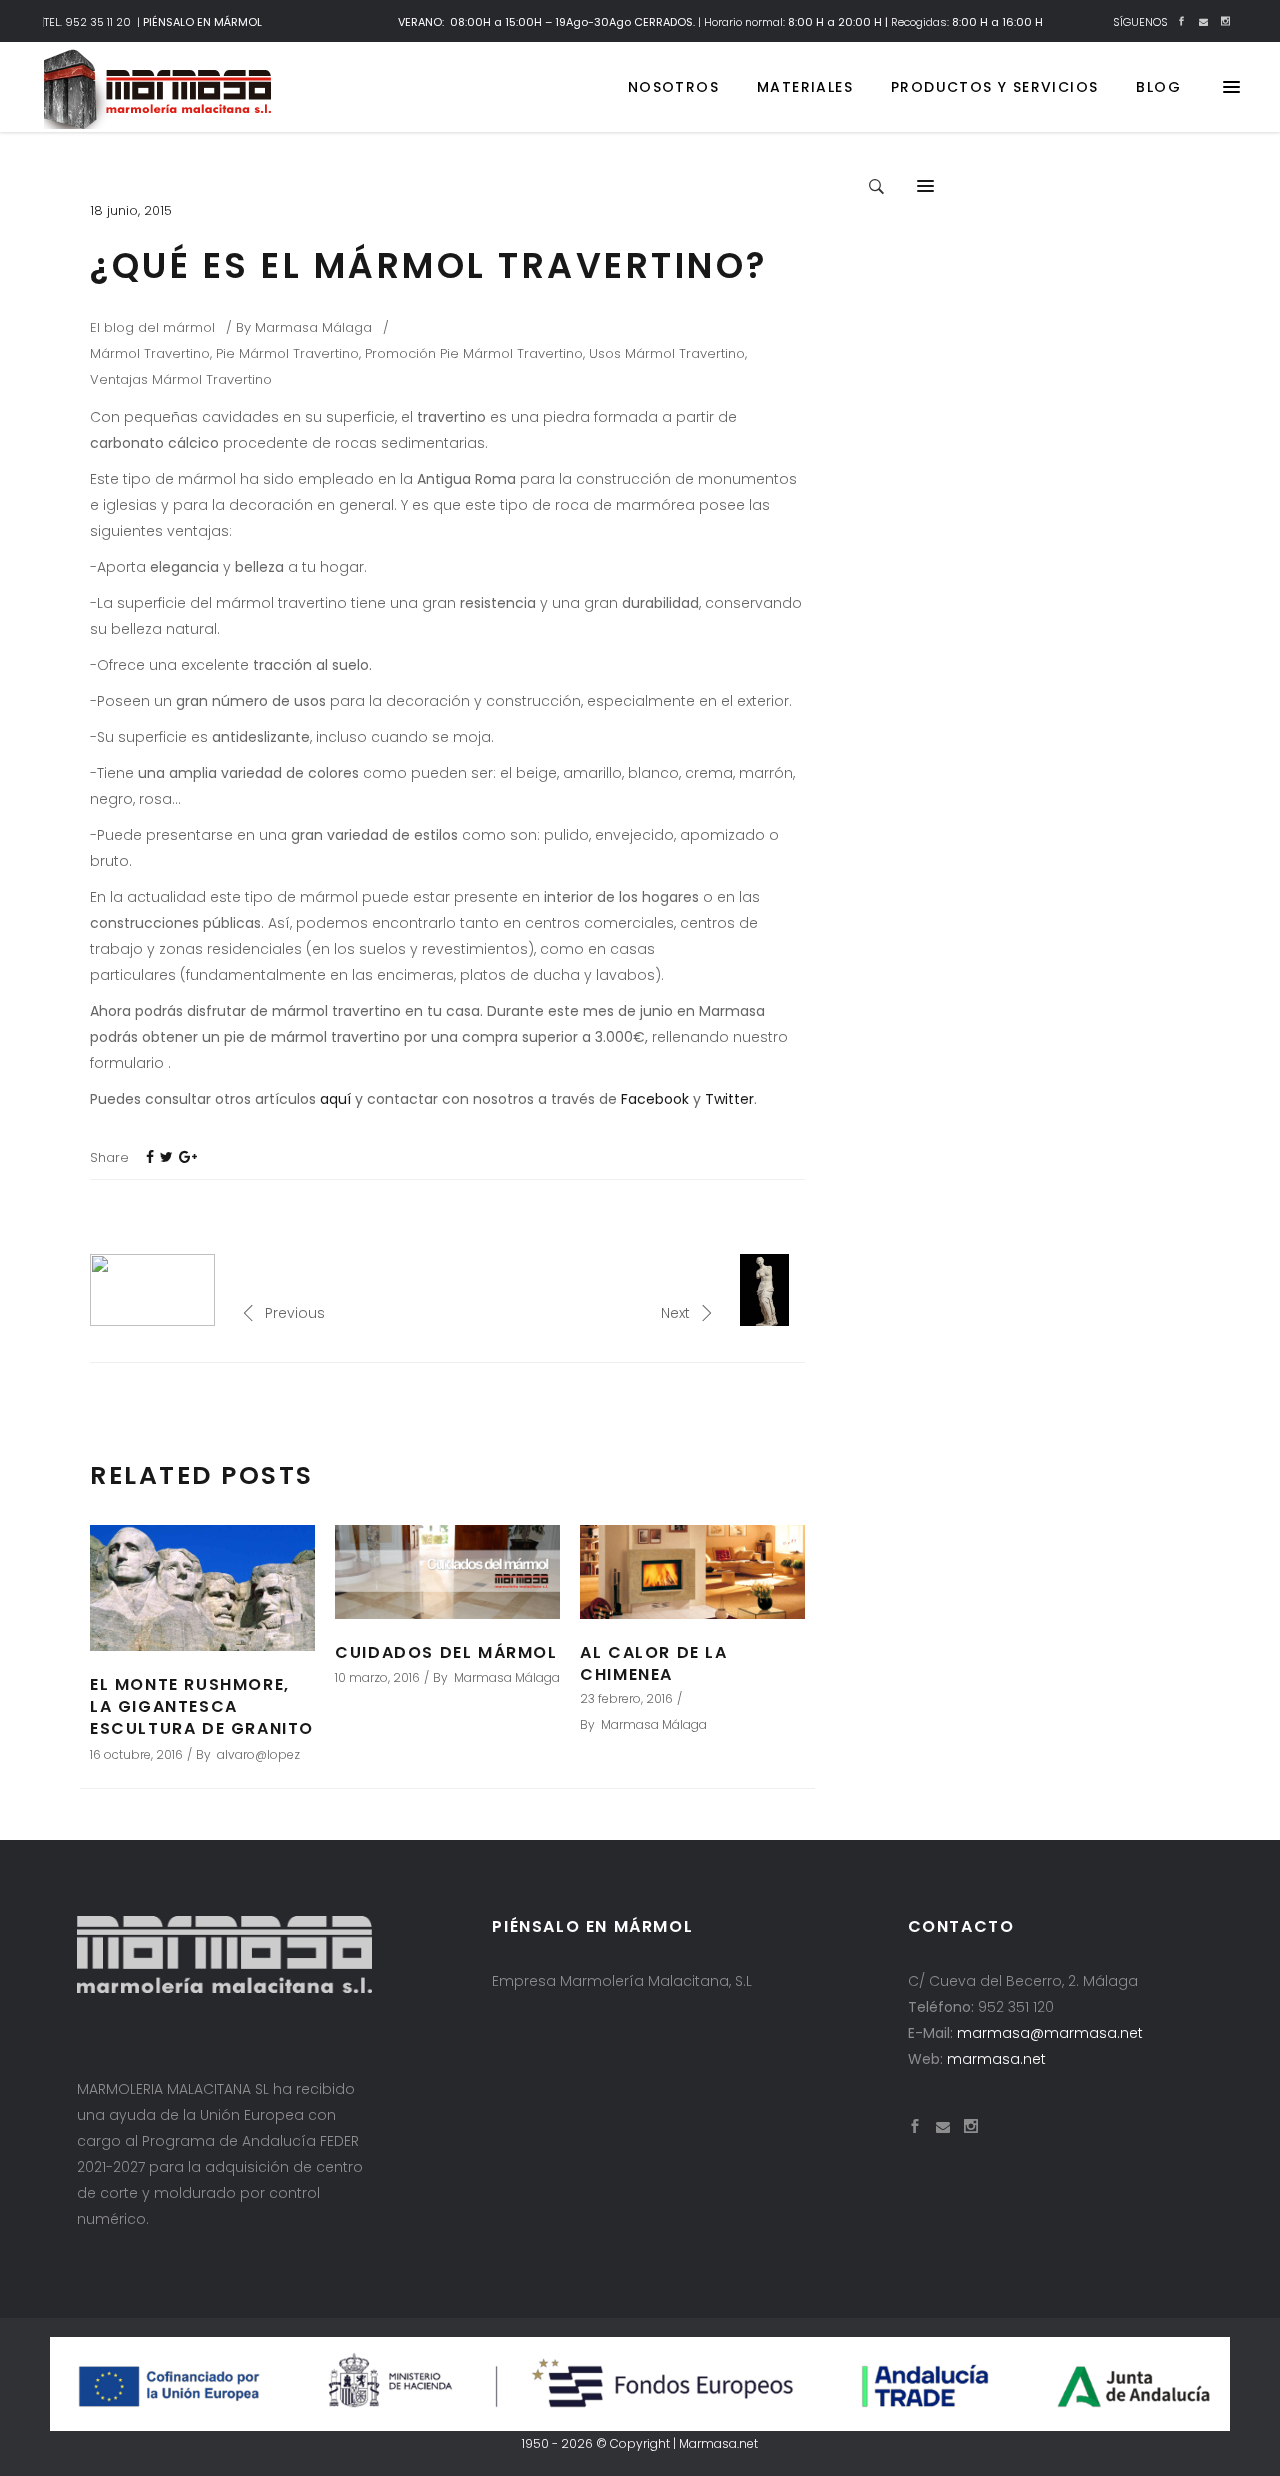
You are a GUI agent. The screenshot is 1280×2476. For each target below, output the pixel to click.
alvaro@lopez (258, 1754)
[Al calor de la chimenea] (692, 1572)
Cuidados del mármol (446, 1652)
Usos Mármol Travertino (667, 353)
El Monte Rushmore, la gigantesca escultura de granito (202, 1706)
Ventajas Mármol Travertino (181, 379)
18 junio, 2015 (131, 210)
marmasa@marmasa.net (1050, 2033)
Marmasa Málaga (313, 327)
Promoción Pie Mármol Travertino (474, 353)
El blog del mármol (152, 327)
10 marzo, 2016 (377, 1677)
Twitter (729, 1099)
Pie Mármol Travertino (287, 353)
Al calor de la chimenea (653, 1663)
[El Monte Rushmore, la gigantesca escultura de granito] (202, 1588)
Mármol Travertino (150, 353)
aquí (335, 1099)
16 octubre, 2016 (136, 1754)
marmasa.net (996, 2059)
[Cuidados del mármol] (447, 1572)
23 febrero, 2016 (626, 1698)
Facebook (655, 1099)
